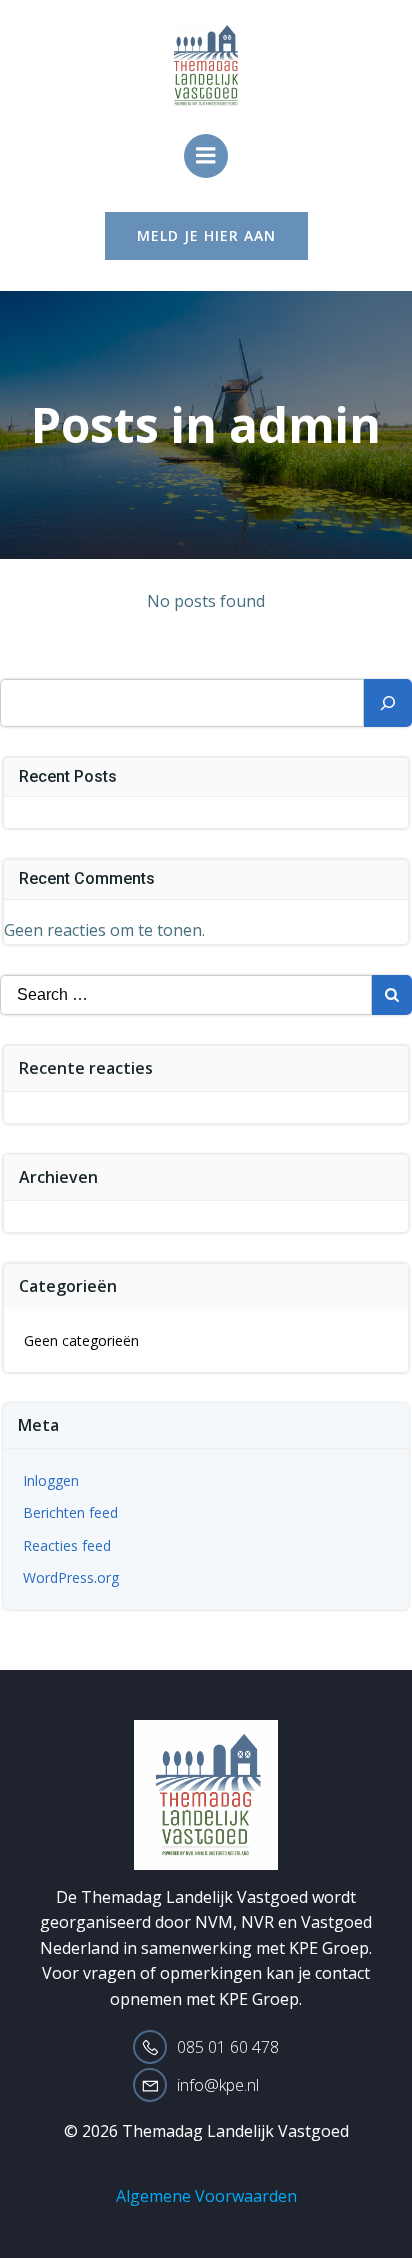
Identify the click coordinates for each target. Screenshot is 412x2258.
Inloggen (51, 1480)
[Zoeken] (388, 703)
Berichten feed (70, 1512)
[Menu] (206, 156)
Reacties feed (67, 1545)
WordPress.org (71, 1577)
